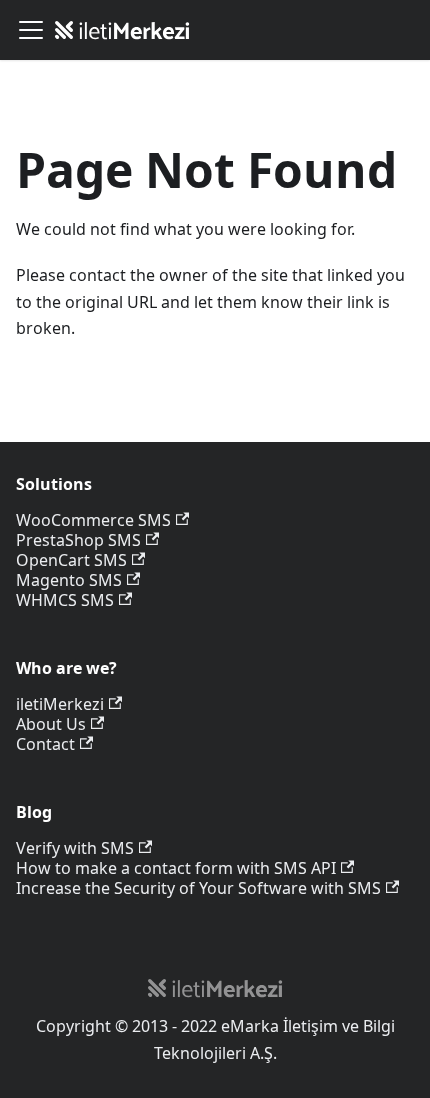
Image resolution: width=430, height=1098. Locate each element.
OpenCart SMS (71, 560)
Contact (45, 744)
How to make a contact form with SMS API (176, 868)
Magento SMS (69, 580)
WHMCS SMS (65, 600)
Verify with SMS (75, 848)
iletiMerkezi (60, 704)
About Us (51, 724)
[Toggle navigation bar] (31, 30)
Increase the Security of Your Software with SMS (198, 888)
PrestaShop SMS (78, 540)
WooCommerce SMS (93, 520)
